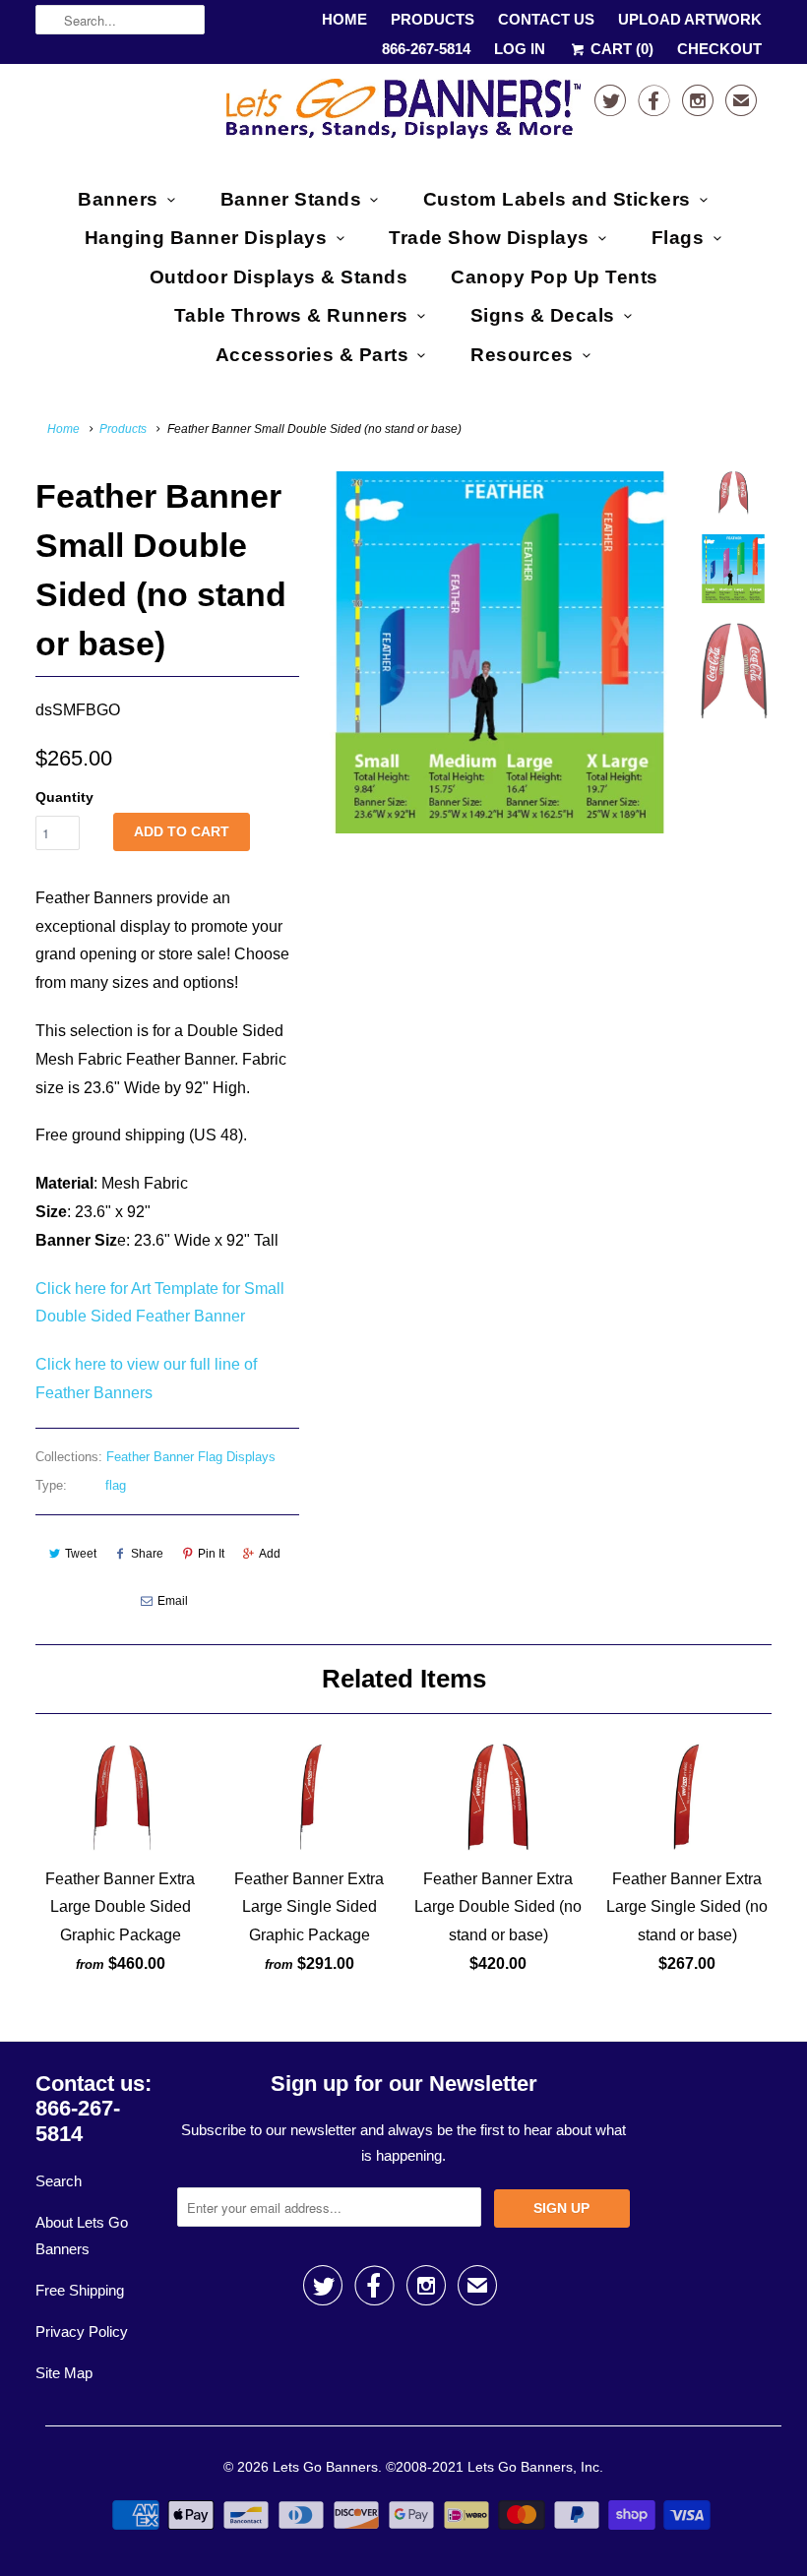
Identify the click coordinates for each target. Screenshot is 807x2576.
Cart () (620, 49)
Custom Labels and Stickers (557, 199)
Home (344, 19)
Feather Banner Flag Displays (191, 1457)
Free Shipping (80, 2290)
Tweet (81, 1554)
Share (147, 1554)
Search (59, 2181)
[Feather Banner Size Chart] (500, 652)
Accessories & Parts (312, 355)
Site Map (64, 2373)
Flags (678, 238)
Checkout (719, 49)
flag (116, 1485)
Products (433, 19)
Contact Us (546, 19)
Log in (520, 49)
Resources (522, 355)
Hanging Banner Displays (206, 238)
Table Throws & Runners (291, 315)
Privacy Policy (82, 2331)
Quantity (64, 797)
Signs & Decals (543, 315)
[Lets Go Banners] (403, 113)
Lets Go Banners (325, 2467)
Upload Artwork (690, 19)
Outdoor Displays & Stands (279, 277)
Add (270, 1554)
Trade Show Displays (489, 238)
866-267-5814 (426, 49)
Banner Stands (291, 199)
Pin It (211, 1554)
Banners (118, 199)
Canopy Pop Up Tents (555, 277)
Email (173, 1601)
